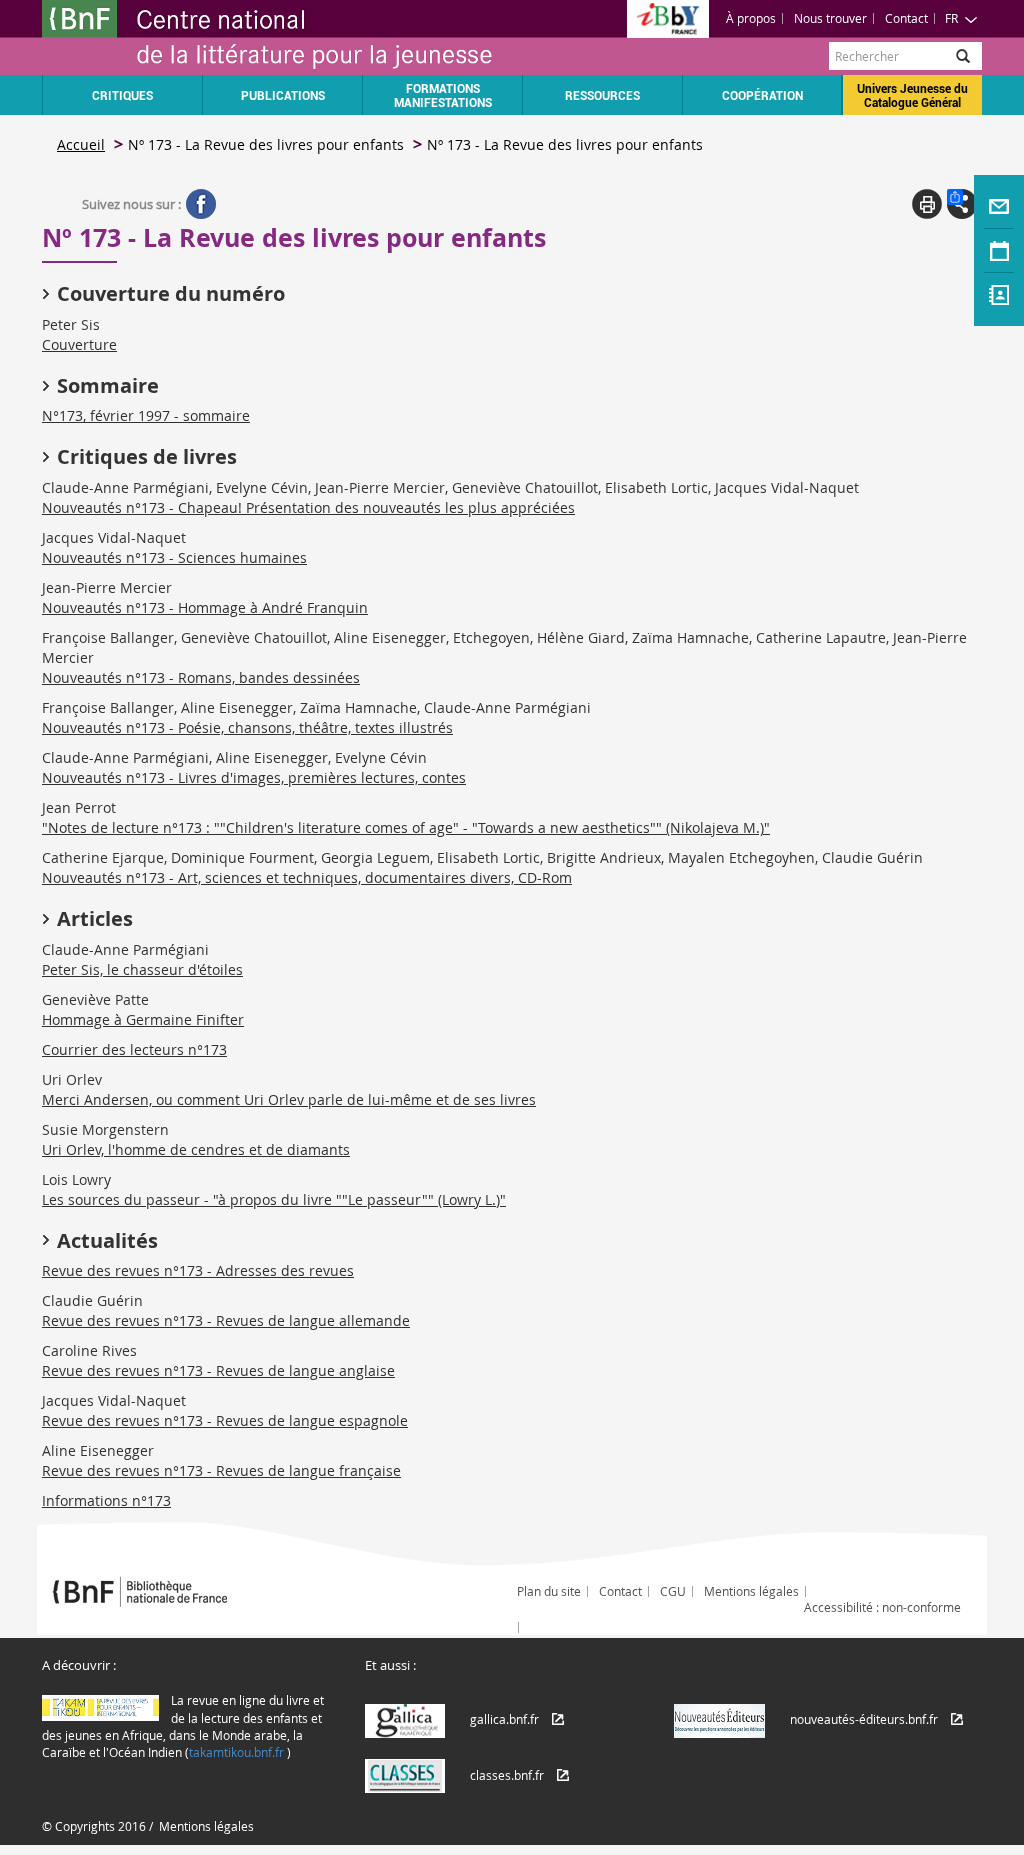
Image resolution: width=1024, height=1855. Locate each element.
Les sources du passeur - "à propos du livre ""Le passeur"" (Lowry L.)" (274, 1199)
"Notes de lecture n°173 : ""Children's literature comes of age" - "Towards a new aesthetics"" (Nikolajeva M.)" (406, 827)
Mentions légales (751, 1591)
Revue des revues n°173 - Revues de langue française (221, 1470)
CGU (673, 1591)
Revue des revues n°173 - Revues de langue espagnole (225, 1420)
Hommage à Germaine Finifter (143, 1019)
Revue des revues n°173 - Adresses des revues (198, 1270)
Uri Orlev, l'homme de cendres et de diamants (196, 1149)
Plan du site (549, 1591)
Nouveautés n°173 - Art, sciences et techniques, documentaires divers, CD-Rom (307, 877)
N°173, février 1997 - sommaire (146, 415)
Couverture (79, 344)
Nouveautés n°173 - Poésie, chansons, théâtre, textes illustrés (247, 727)
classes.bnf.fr (507, 1775)
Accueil (81, 144)
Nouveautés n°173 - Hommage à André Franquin (205, 607)
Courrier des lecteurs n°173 (134, 1049)
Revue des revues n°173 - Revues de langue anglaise (218, 1370)
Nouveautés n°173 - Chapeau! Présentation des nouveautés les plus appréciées (308, 507)
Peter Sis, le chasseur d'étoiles (142, 969)
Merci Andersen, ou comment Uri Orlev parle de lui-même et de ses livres (289, 1099)
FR (951, 18)
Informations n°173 (106, 1500)
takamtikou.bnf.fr (236, 1752)
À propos (751, 18)
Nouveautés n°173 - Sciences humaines (174, 557)
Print (927, 204)
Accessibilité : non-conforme (882, 1607)
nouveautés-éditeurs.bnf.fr (864, 1719)
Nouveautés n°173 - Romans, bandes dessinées (201, 677)
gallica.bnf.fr (504, 1719)
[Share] (962, 204)
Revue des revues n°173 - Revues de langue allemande (226, 1320)
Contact (906, 18)
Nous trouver (830, 18)
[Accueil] (277, 37)
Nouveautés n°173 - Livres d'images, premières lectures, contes (254, 777)
